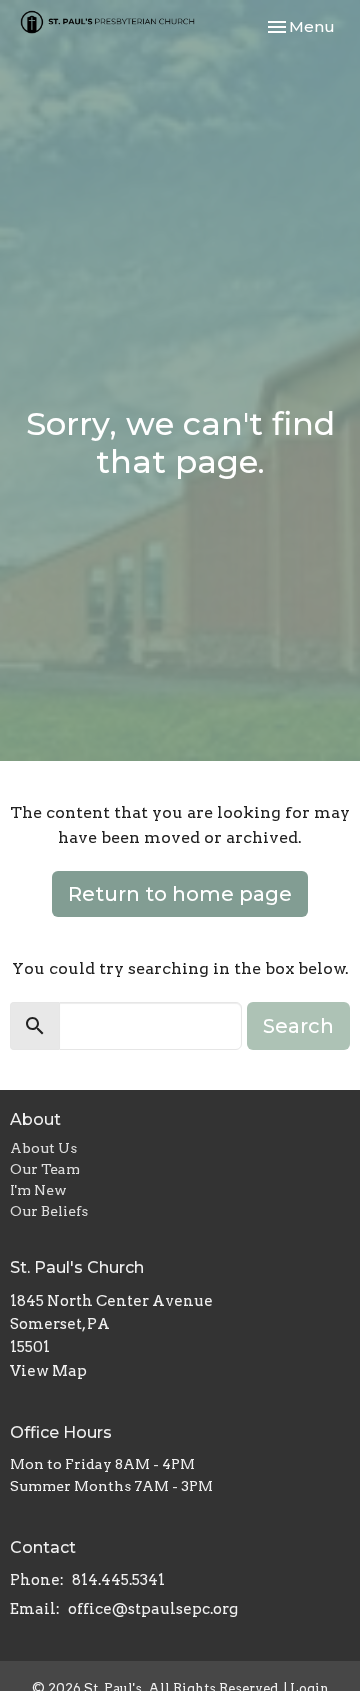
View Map (48, 1371)
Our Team (45, 1169)
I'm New (38, 1190)
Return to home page (180, 894)
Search (298, 1026)
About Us (43, 1148)
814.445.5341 (118, 1580)
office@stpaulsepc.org (153, 1609)
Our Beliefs (49, 1211)
